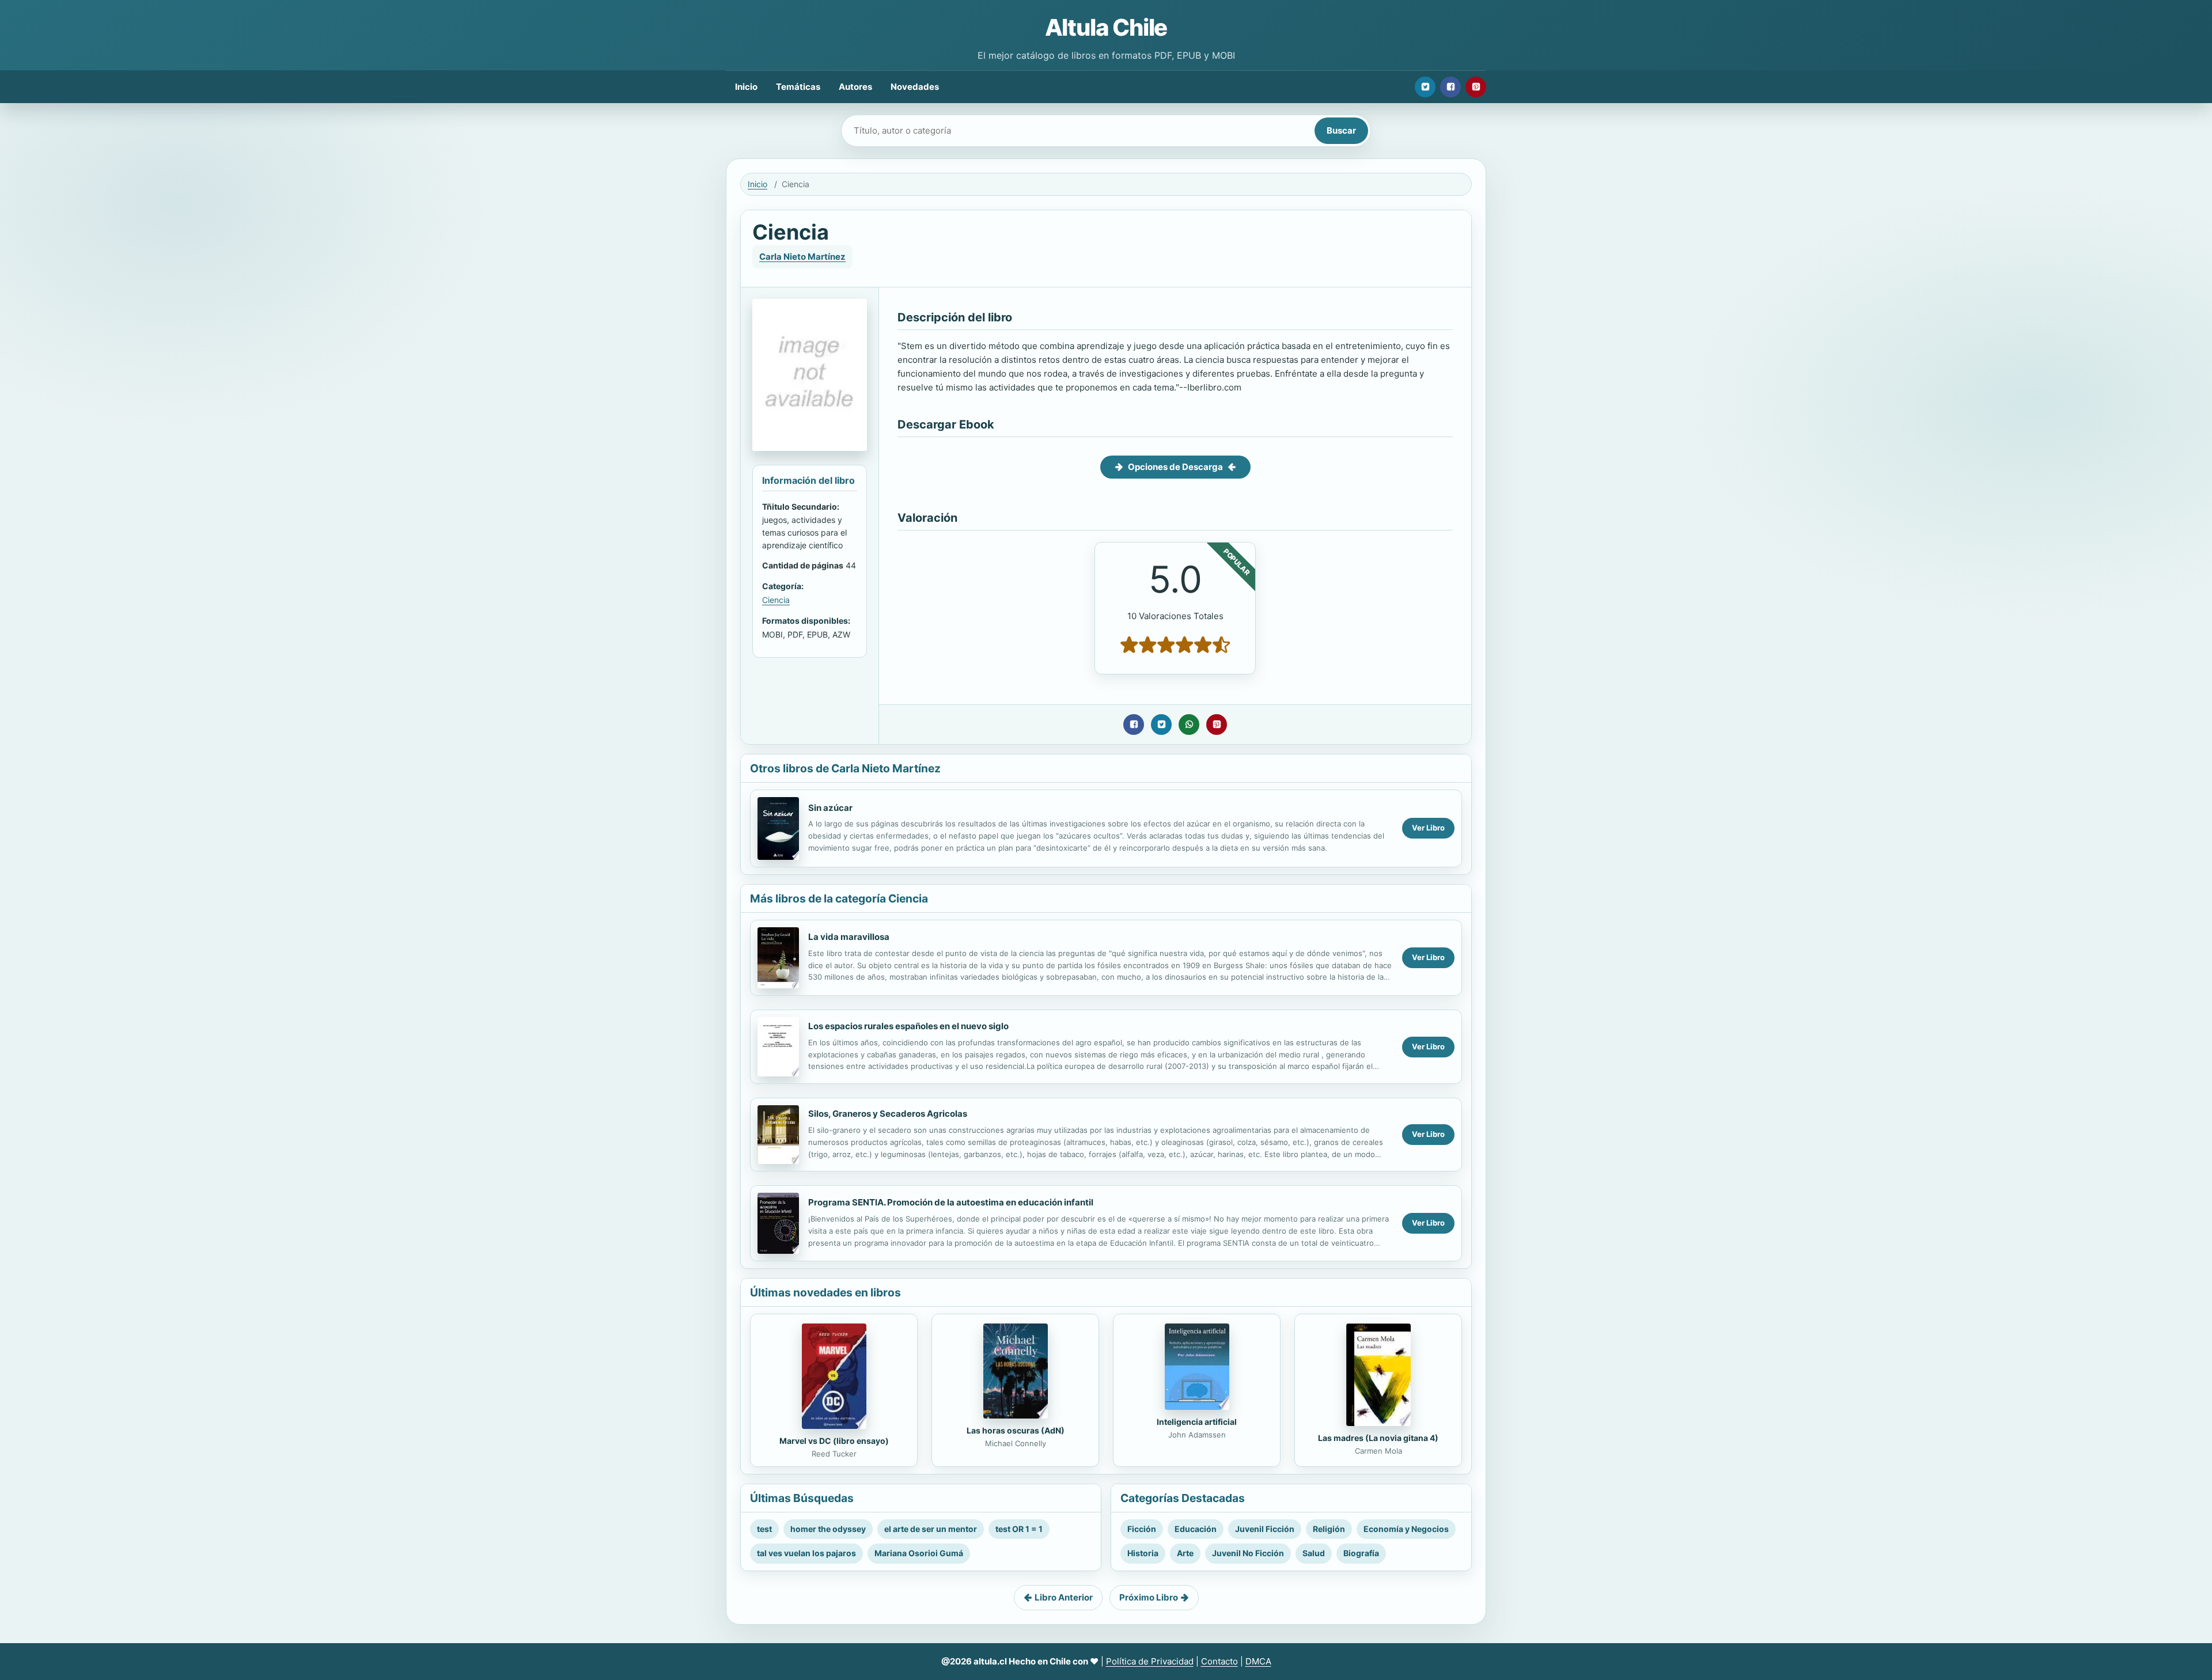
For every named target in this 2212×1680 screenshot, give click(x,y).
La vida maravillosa (849, 937)
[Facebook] (1450, 87)
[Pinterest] (1476, 87)
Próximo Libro (1149, 1597)
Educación (1196, 1529)
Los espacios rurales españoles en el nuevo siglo (908, 1026)
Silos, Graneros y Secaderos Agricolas (888, 1114)
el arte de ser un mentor (931, 1529)
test (764, 1529)
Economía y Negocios (1406, 1529)
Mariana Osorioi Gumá (919, 1553)
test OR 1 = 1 (1019, 1529)
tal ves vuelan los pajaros (806, 1553)
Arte (1185, 1553)
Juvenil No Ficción (1248, 1553)
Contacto (1219, 1661)
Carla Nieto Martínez (802, 257)
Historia (1143, 1553)
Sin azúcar (830, 808)
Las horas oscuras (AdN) (1016, 1430)
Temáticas (798, 87)
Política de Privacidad (1150, 1661)
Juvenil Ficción (1265, 1529)
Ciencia (776, 600)
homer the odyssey (828, 1529)
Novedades (915, 87)
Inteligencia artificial (1197, 1422)
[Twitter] (1425, 87)
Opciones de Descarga (1175, 467)
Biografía (1361, 1553)
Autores (855, 87)
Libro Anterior (1064, 1597)
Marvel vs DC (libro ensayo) (834, 1441)
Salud (1314, 1553)
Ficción (1142, 1529)
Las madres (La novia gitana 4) (1378, 1438)
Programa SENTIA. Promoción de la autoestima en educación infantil (951, 1202)
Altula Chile (1106, 27)
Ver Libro (1428, 828)
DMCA (1258, 1661)
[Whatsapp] (1189, 725)
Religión (1329, 1529)
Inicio (746, 87)
